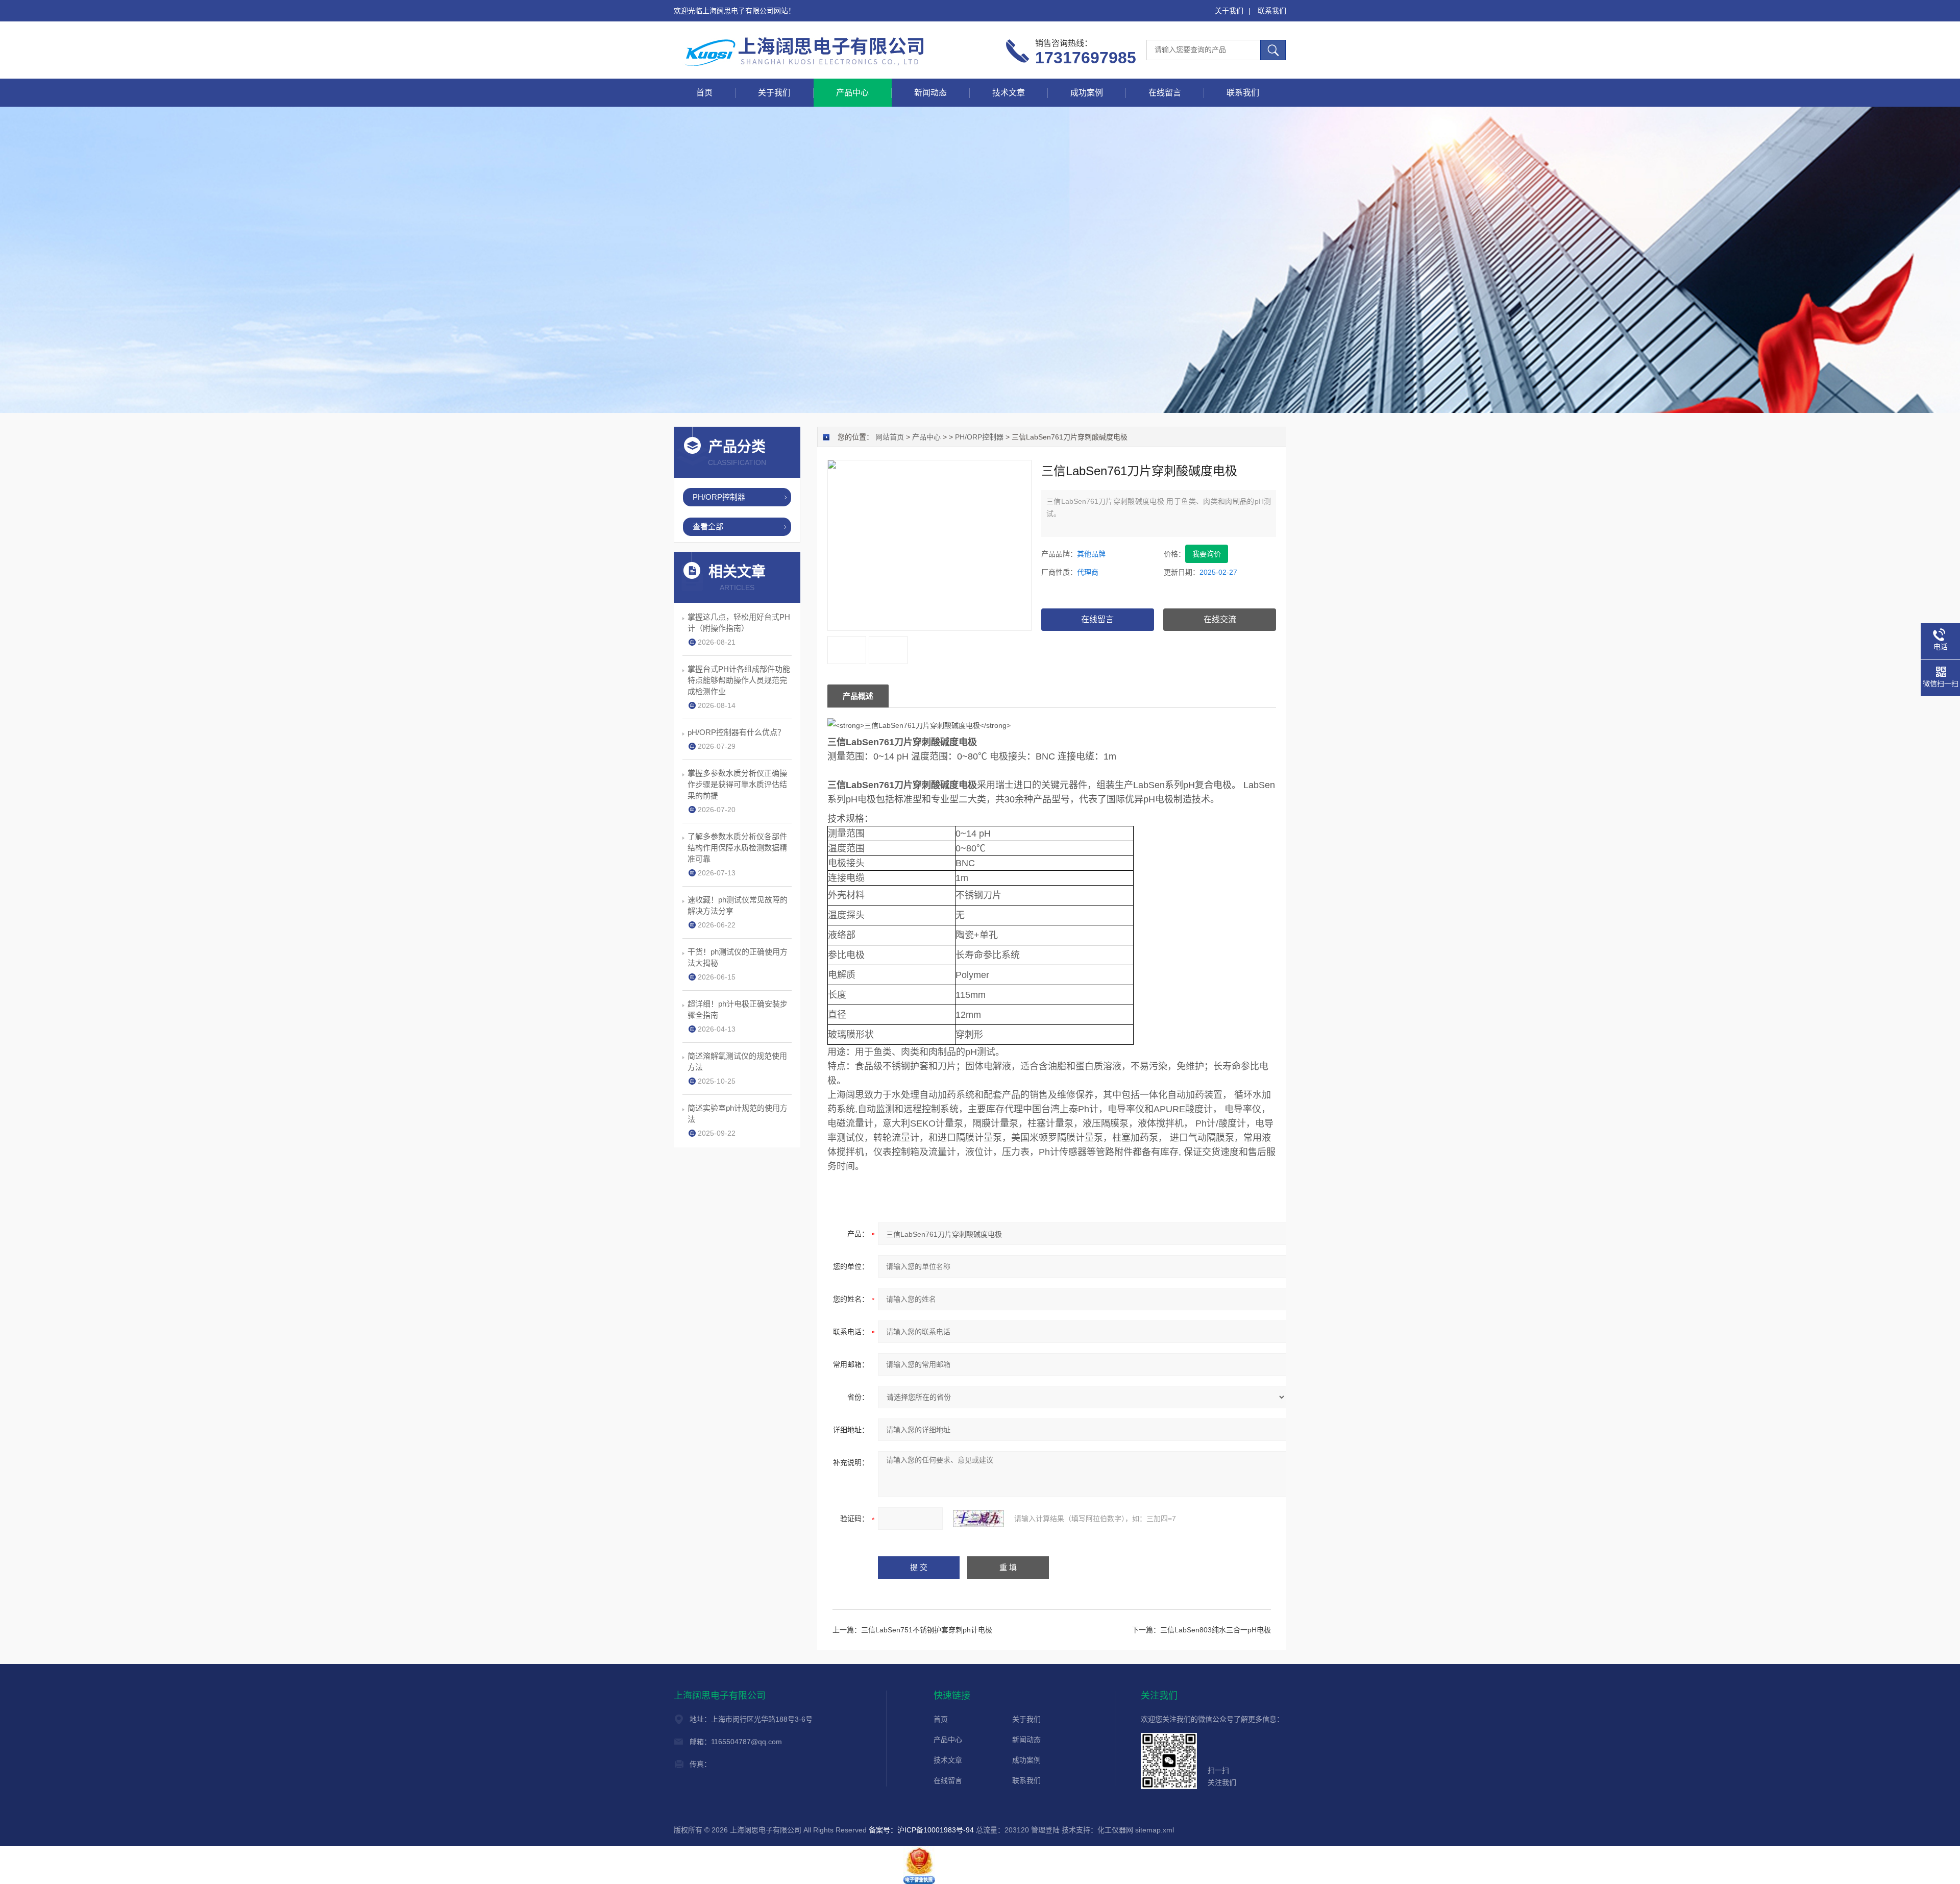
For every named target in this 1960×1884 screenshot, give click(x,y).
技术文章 (1009, 93)
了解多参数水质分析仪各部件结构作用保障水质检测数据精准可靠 (737, 848)
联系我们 (1272, 11)
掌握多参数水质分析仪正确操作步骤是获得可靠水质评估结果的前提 (737, 784)
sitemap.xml (1155, 1830)
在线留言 (1165, 93)
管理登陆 (1045, 1830)
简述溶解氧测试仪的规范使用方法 (737, 1061)
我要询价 (1207, 554)
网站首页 (890, 437)
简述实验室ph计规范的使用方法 (738, 1114)
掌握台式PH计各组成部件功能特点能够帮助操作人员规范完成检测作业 (739, 680)
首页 (704, 93)
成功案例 (1087, 93)
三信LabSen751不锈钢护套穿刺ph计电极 (927, 1630)
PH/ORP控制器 (979, 437)
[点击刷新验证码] (978, 1519)
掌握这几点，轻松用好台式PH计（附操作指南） (739, 622)
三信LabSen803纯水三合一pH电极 (1216, 1630)
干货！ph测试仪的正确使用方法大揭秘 (738, 957)
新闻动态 (930, 93)
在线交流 (1220, 619)
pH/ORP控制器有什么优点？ (736, 732)
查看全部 (708, 527)
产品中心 (852, 93)
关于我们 (1229, 11)
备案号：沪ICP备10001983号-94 (921, 1830)
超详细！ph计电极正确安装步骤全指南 (738, 1009)
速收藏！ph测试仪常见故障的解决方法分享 (738, 905)
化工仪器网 (1115, 1830)
